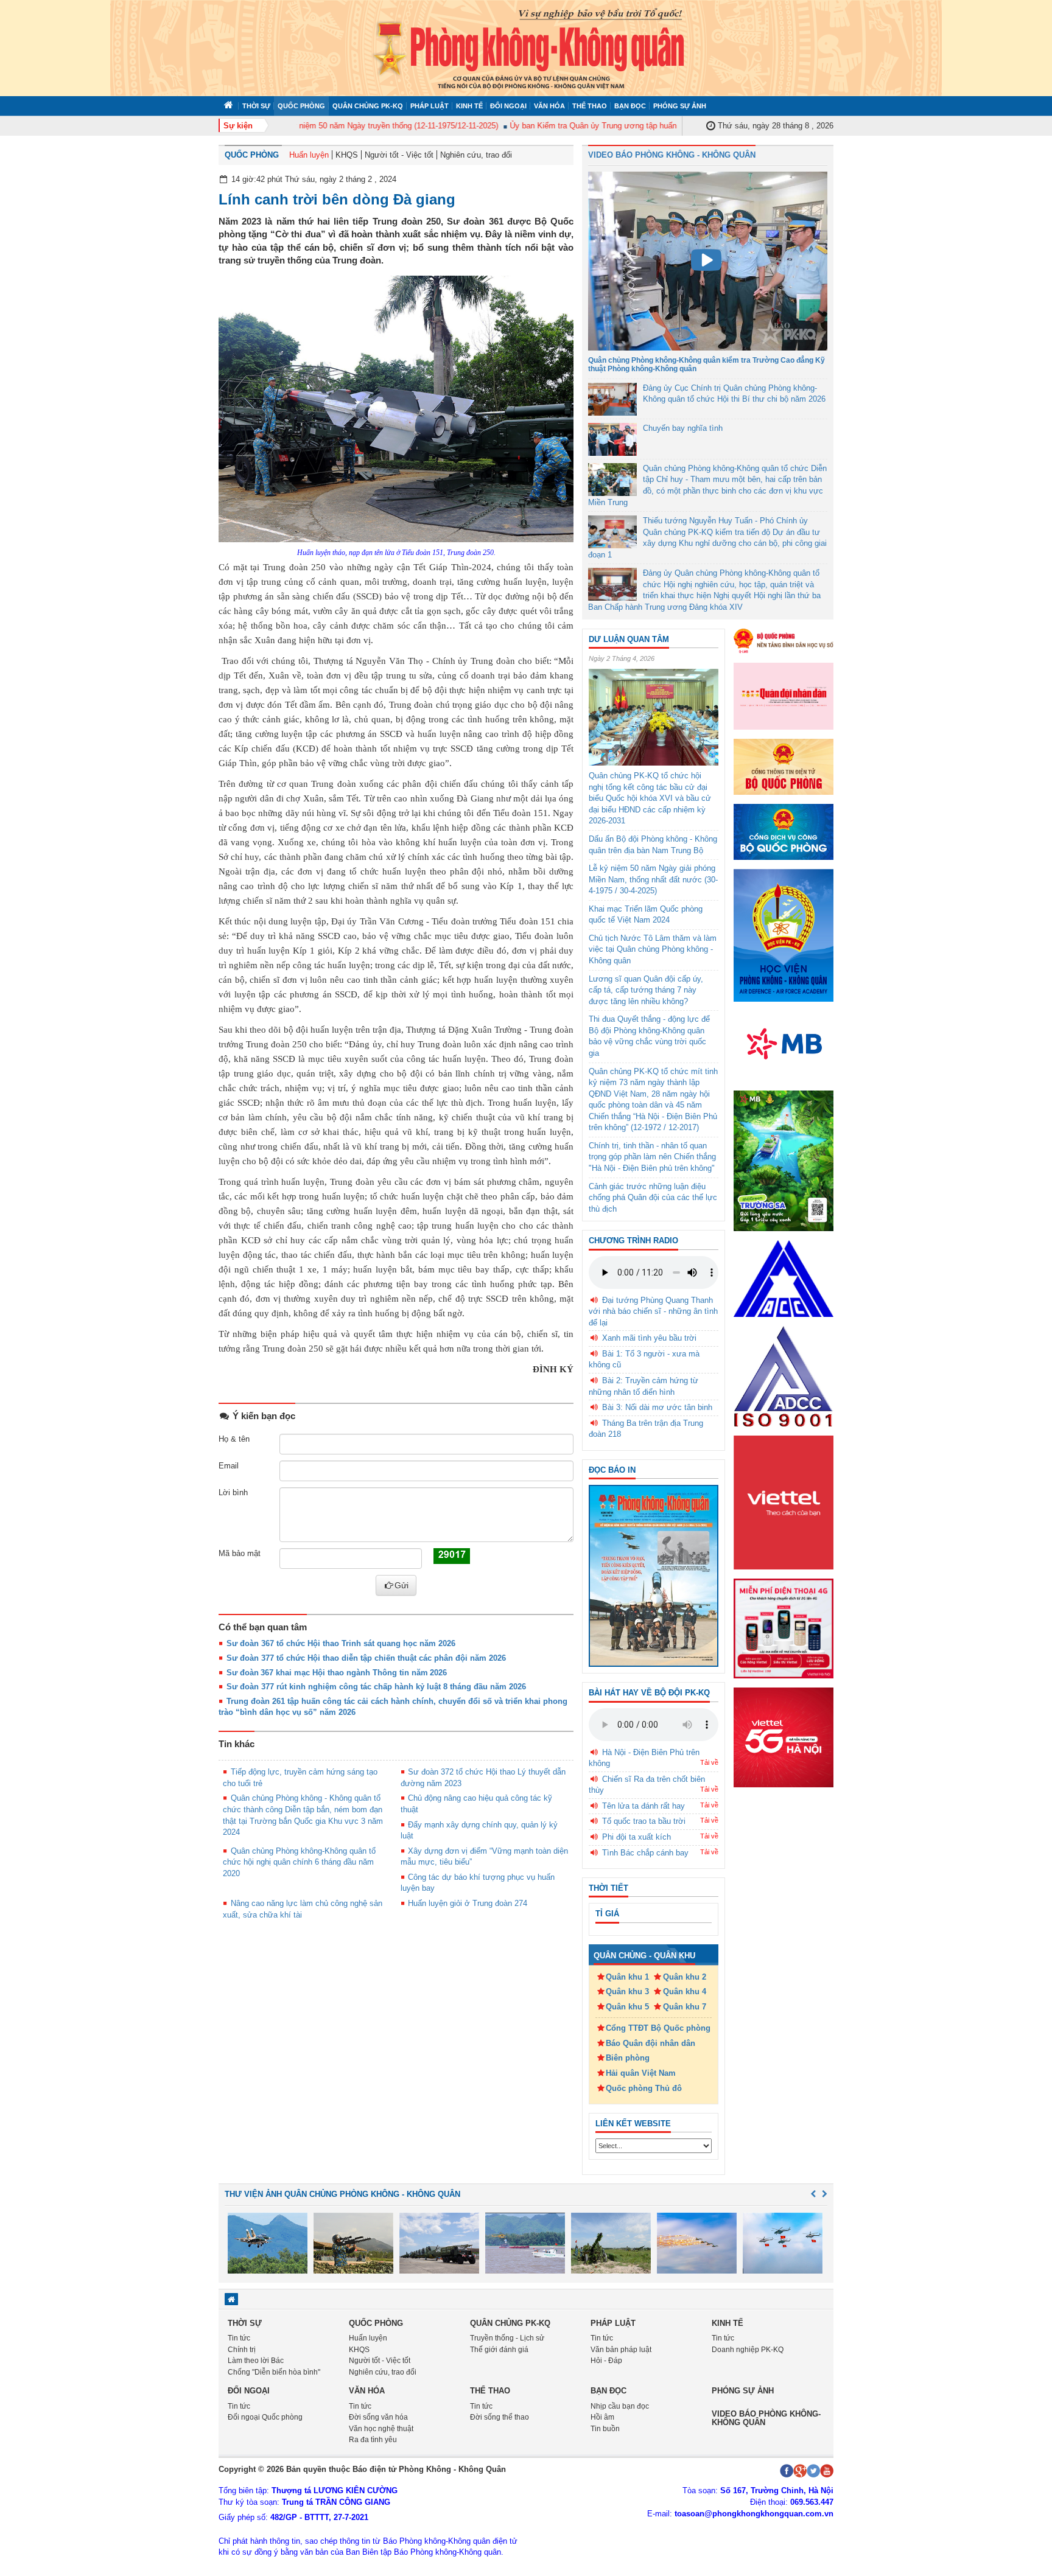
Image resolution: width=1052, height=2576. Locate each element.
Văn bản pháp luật (621, 2350)
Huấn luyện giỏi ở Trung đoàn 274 (468, 1903)
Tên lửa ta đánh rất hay (643, 1806)
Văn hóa (549, 106)
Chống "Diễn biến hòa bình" (274, 2372)
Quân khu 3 (627, 1991)
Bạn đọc (630, 106)
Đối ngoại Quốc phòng (265, 2417)
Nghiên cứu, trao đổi (476, 155)
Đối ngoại (508, 106)
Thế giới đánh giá (499, 2350)
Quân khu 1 (627, 1977)
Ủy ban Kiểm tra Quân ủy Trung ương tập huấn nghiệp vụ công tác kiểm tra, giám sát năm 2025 (647, 126)
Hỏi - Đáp (606, 2361)
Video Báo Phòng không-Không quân (766, 2418)
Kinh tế (469, 106)
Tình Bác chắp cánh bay (645, 1853)
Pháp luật (430, 106)
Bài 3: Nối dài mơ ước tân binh (657, 1407)
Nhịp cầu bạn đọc (620, 2406)
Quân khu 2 (685, 1977)
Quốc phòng (301, 106)
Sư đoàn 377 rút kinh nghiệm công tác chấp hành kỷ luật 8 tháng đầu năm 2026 (376, 1687)
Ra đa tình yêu (373, 2440)
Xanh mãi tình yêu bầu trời (649, 1338)
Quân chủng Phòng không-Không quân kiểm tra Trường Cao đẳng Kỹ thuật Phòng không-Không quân (707, 364)
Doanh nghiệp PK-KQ (748, 2350)
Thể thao (590, 106)
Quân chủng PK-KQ (368, 106)
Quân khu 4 (685, 1991)
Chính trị (242, 2350)
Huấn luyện (309, 155)
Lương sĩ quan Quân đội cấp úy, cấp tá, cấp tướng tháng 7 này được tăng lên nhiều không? (646, 990)
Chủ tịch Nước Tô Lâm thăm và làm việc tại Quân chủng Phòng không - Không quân (653, 949)
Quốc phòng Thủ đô (644, 2088)
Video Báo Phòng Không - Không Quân (672, 155)
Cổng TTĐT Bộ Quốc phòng (658, 2028)
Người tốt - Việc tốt (399, 155)
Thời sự (256, 106)
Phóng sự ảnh (680, 106)
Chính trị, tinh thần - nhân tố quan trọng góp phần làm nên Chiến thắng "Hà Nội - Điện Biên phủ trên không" (652, 1157)
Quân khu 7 (685, 2007)
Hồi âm (602, 2417)
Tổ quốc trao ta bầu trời (644, 1821)
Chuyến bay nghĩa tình (683, 428)
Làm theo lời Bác (256, 2361)
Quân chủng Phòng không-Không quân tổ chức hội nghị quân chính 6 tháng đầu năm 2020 (299, 1862)
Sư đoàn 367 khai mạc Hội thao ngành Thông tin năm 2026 (337, 1673)
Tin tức (239, 2338)
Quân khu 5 (627, 2007)
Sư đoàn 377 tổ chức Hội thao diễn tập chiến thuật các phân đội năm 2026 (366, 1658)
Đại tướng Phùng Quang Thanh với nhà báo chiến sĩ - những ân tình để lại (653, 1311)
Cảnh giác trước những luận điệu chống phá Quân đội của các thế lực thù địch (653, 1198)
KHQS (347, 155)
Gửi (402, 1585)
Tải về (709, 1762)
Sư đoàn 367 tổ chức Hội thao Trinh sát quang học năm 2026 (341, 1643)
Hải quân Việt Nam (641, 2073)
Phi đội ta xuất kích (636, 1837)
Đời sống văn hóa (378, 2417)
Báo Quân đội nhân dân (650, 2043)
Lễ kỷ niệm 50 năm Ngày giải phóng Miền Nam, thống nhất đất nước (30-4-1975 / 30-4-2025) (653, 879)
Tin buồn (605, 2429)
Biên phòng (628, 2058)
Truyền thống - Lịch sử (507, 2338)
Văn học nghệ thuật (381, 2429)
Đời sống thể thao (500, 2417)
